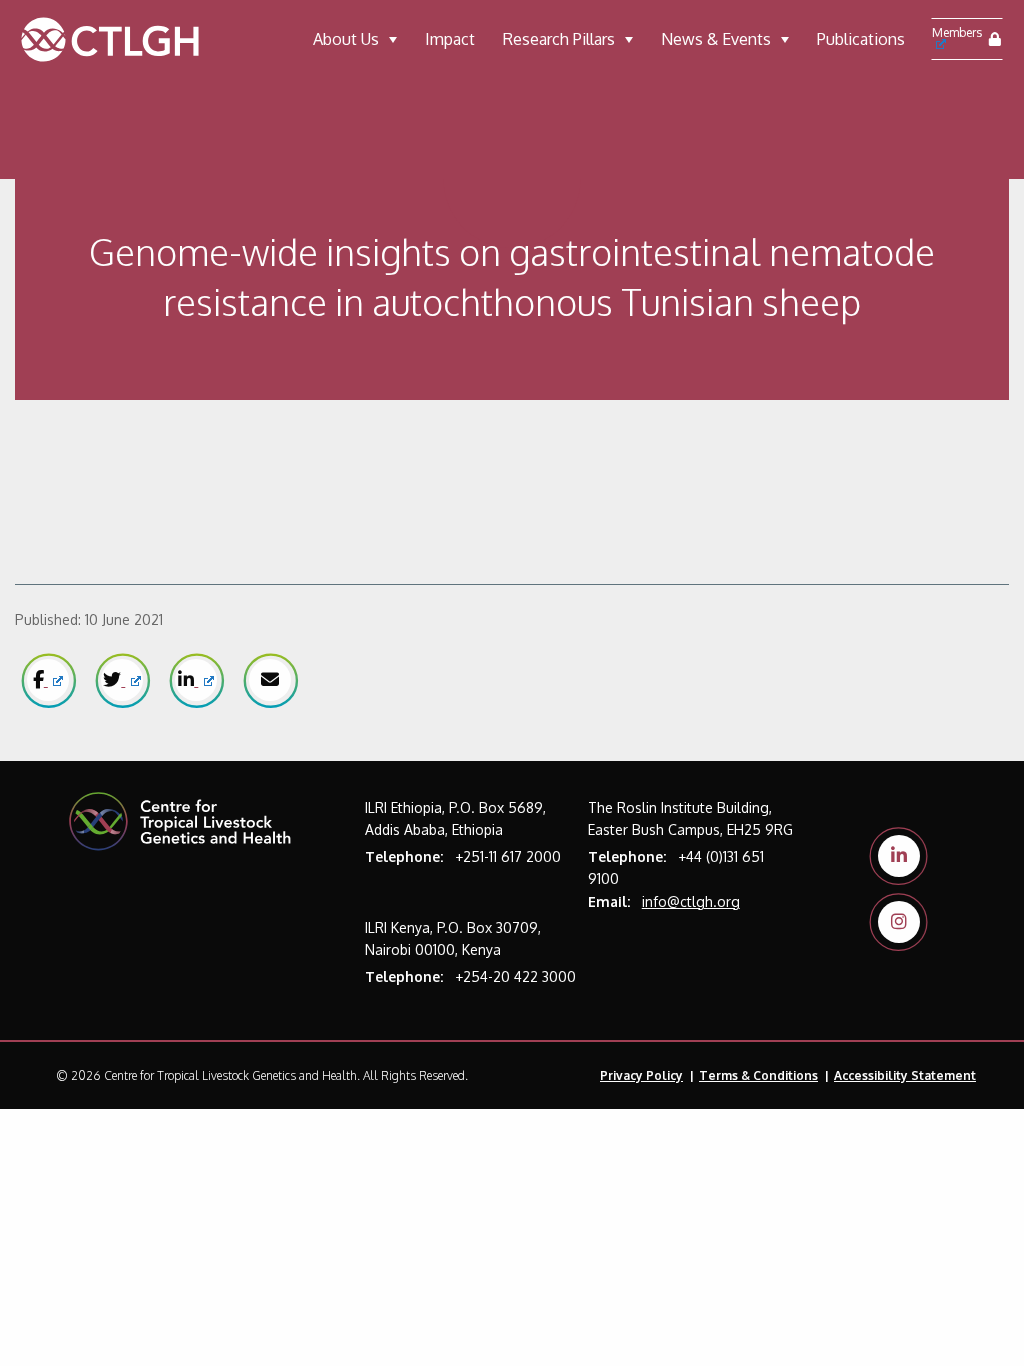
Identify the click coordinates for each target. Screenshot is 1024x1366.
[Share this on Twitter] (122, 680)
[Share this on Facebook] (48, 680)
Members (957, 32)
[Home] (132, 39)
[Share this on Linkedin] (196, 680)
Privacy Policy (641, 1075)
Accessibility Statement (905, 1075)
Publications (861, 39)
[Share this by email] (270, 680)
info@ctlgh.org (691, 901)
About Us (346, 39)
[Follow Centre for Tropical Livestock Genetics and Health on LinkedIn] (899, 856)
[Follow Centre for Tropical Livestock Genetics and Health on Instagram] (899, 922)
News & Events (716, 39)
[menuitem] (355, 39)
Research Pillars (559, 39)
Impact (450, 39)
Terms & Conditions (758, 1075)
